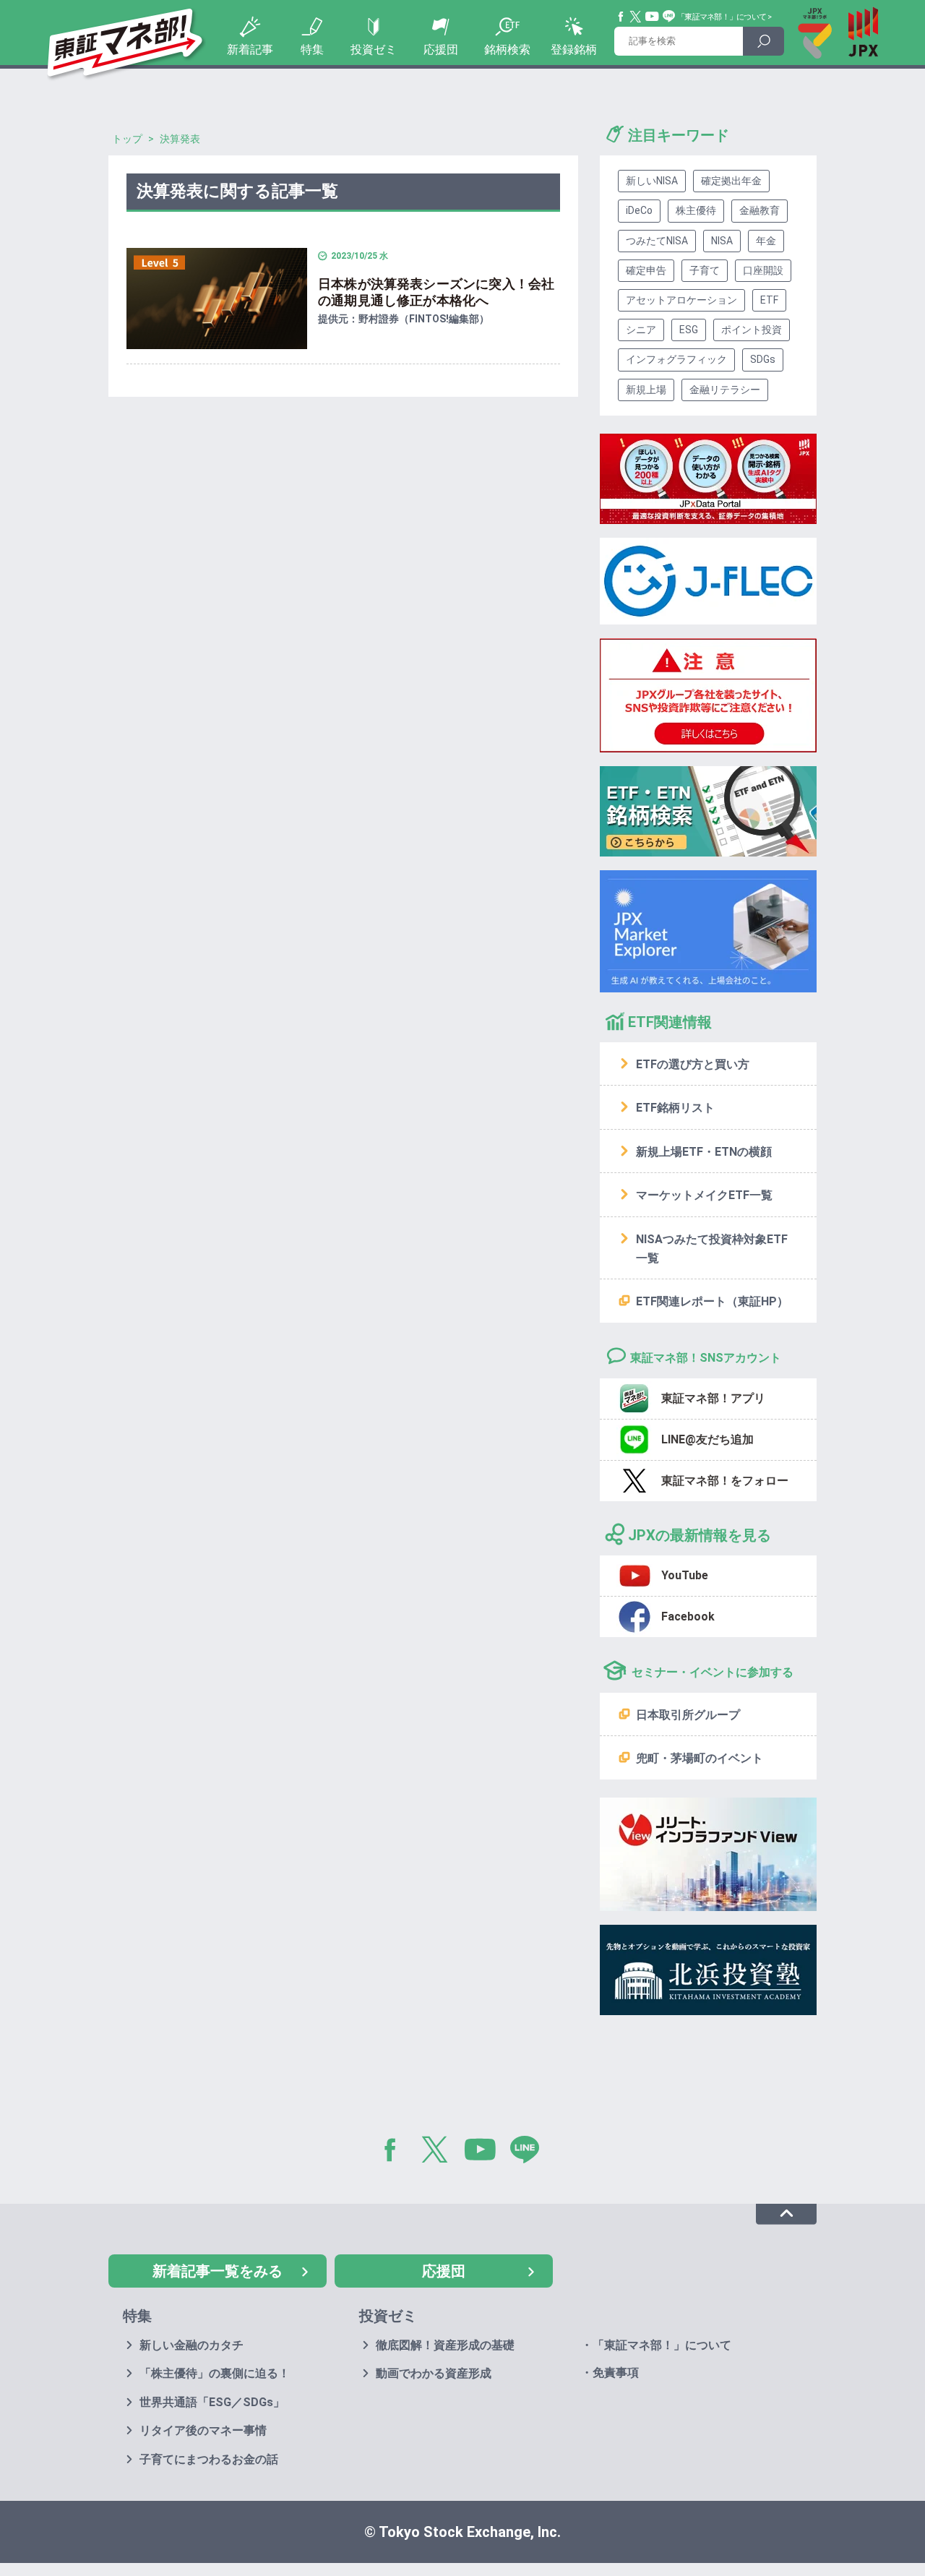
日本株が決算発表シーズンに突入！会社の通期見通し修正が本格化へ (436, 292)
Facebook (621, 17)
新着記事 (250, 50)
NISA (722, 241)
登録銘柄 (574, 50)
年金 (766, 241)
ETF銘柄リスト (675, 1108)
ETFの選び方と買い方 (693, 1064)
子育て (705, 270)
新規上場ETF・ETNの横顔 (704, 1152)
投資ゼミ (374, 50)
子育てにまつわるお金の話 (209, 2459)
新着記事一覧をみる (218, 2271)
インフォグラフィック (676, 359)
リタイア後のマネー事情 (203, 2430)
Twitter (636, 17)
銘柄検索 (507, 50)
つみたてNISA (657, 241)
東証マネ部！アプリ (713, 1398)
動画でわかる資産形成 (434, 2373)
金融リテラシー (725, 390)
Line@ (669, 17)
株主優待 (696, 210)
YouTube (653, 17)
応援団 (441, 50)
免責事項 (616, 2373)
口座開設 (763, 270)
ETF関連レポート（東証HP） (712, 1301)
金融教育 (760, 210)
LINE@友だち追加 (707, 1439)
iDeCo (639, 210)
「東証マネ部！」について (722, 17)
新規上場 (646, 390)
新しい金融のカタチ (192, 2345)
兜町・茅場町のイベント (700, 1758)
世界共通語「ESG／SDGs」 (212, 2402)
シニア (641, 330)
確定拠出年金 (731, 181)
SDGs (763, 359)
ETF (769, 300)
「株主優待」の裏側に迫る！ (215, 2373)
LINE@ (530, 2152)
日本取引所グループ (688, 1715)
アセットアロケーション (681, 300)
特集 (312, 50)
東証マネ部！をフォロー (725, 1481)
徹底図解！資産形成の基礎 (445, 2345)
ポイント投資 (752, 330)
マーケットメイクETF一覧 (704, 1195)
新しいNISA (652, 181)
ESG (689, 330)
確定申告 (646, 270)
